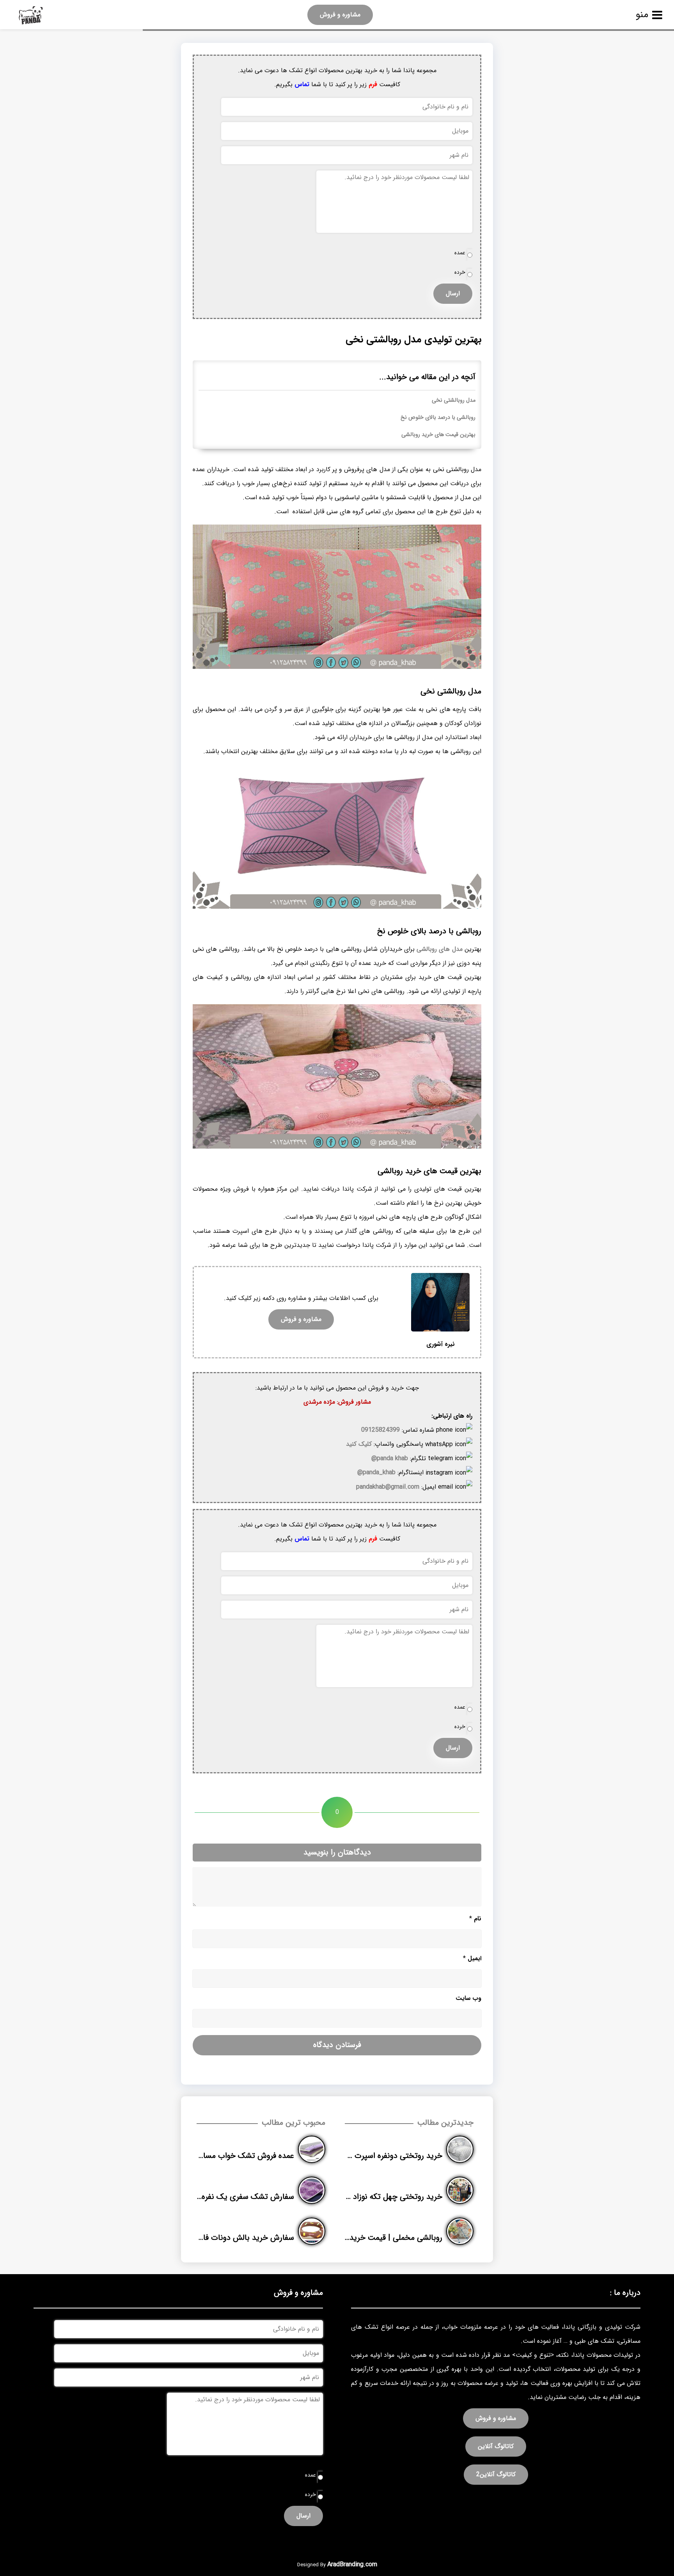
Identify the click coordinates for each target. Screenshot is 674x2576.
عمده (460, 253)
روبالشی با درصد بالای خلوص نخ (438, 418)
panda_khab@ (376, 1472)
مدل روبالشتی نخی (454, 400)
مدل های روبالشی (440, 949)
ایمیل (472, 1958)
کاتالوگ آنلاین (496, 2446)
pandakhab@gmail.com (388, 1487)
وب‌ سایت (468, 1998)
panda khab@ (390, 1458)
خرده (460, 272)
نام (475, 1919)
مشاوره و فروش (340, 15)
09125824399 (380, 1430)
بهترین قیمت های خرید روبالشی (438, 435)
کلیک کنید (359, 1444)
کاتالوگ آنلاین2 (496, 2474)
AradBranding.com (352, 2564)
